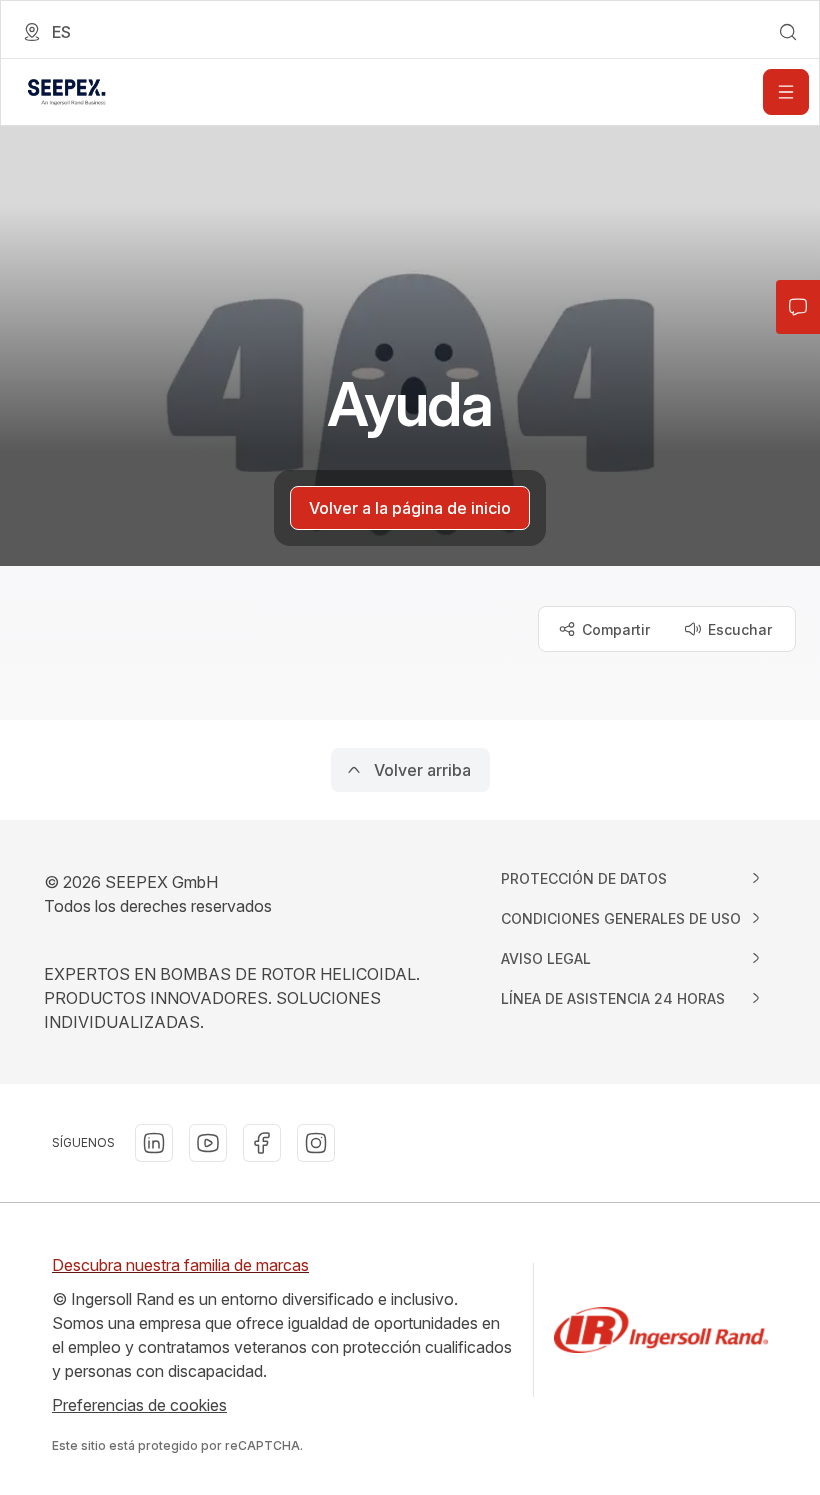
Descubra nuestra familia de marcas (180, 1265)
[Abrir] (786, 92)
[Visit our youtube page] (208, 1143)
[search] (788, 32)
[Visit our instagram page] (316, 1143)
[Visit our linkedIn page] (154, 1143)
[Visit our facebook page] (262, 1143)
